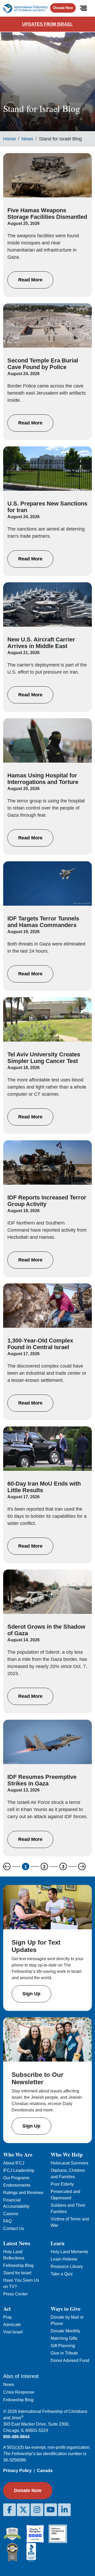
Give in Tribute (64, 2353)
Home (9, 139)
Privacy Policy (17, 2471)
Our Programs (16, 2178)
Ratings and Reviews (23, 2193)
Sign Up (31, 1994)
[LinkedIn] (64, 2510)
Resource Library (67, 2267)
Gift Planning (63, 2346)
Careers (11, 2214)
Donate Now (63, 8)
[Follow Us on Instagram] (37, 2510)
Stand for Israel (17, 2273)
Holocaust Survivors (70, 2163)
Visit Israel (13, 2332)
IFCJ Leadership (19, 2170)
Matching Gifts (64, 2338)
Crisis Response (19, 2392)
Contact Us (14, 2228)
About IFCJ (14, 2163)
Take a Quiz (62, 2274)
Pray (8, 2317)
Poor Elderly (62, 2184)
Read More (30, 280)
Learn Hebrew (64, 2259)
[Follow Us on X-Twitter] (23, 2510)
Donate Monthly (65, 2331)
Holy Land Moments (69, 2252)
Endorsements (17, 2185)
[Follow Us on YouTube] (51, 2510)
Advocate (12, 2325)
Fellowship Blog (18, 2265)
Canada (45, 2471)
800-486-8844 (16, 2437)
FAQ (7, 2221)
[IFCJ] (25, 8)
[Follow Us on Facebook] (9, 2510)
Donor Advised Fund (70, 2360)
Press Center (15, 2294)
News (27, 139)
